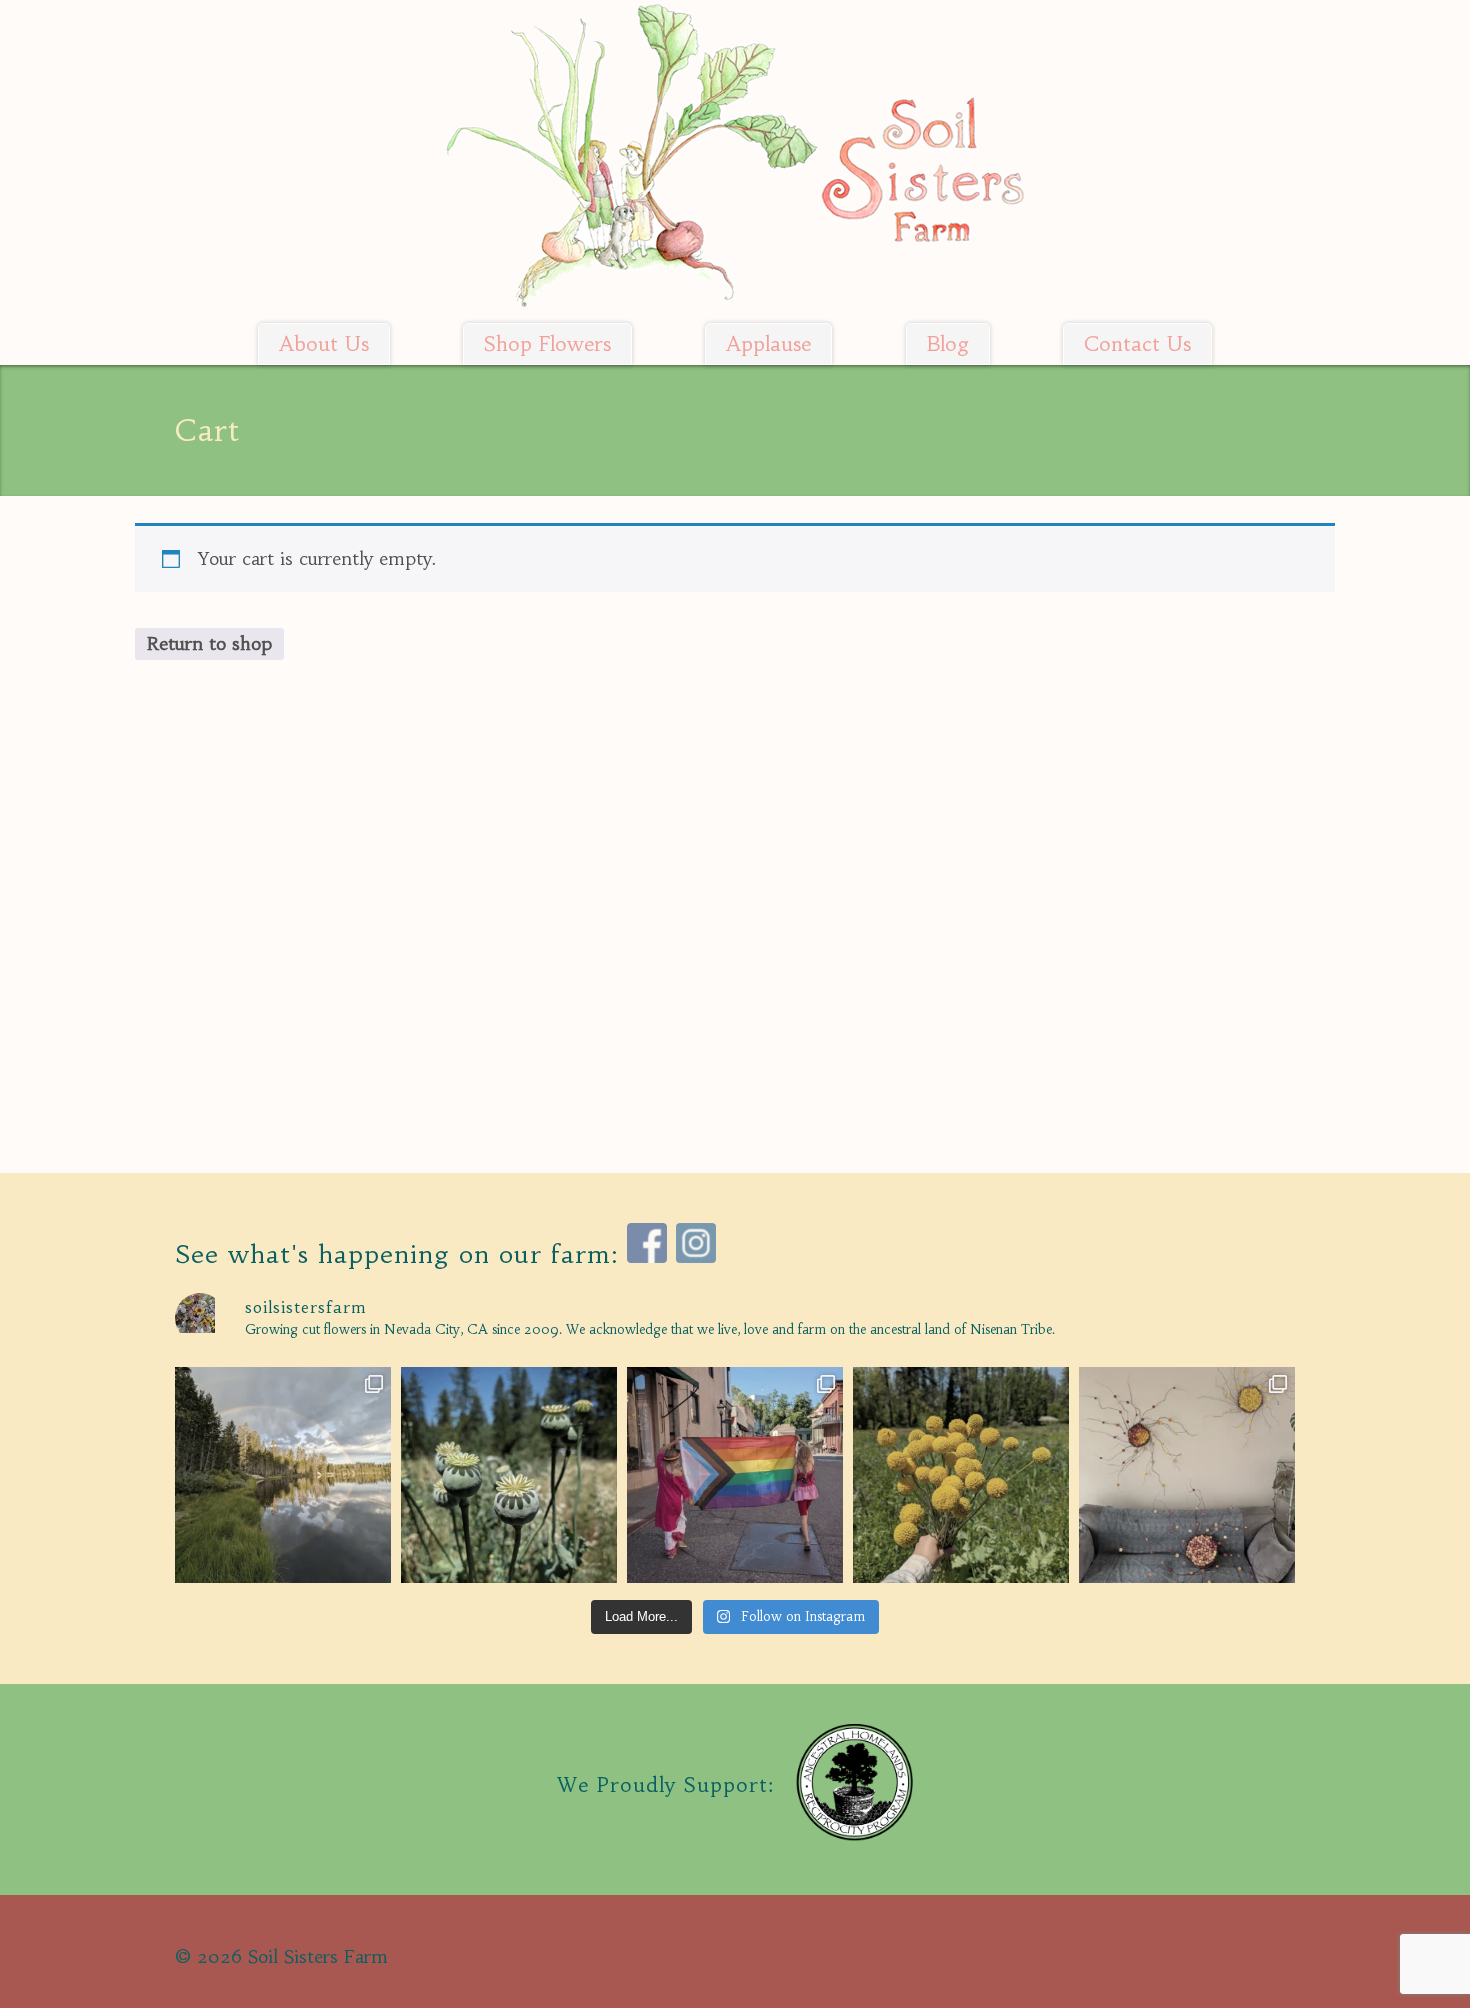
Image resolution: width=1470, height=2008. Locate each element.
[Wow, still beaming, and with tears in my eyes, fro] (735, 1475)
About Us (324, 344)
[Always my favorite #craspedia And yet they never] (961, 1475)
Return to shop (209, 643)
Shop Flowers (547, 344)
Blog (948, 344)
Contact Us (1137, 344)
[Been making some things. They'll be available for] (1187, 1475)
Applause (768, 344)
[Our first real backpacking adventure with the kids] (283, 1475)
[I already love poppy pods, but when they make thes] (509, 1475)
